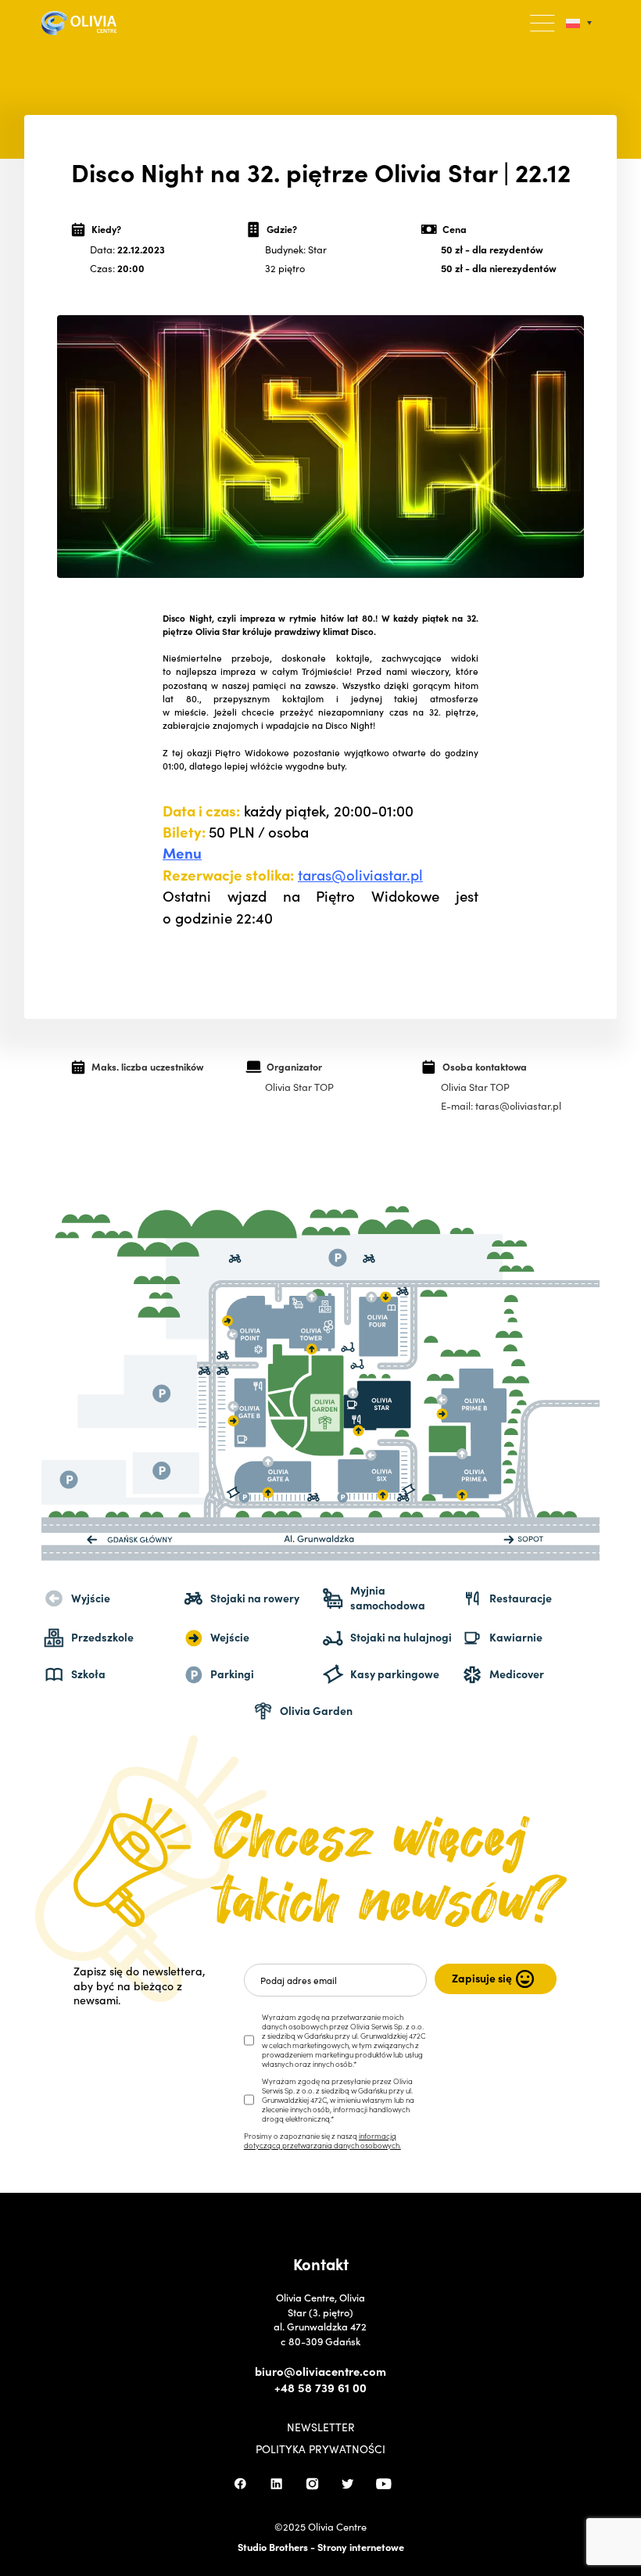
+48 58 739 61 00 (320, 2388)
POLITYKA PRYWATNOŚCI (320, 2449)
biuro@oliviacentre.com (320, 2371)
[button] (543, 23)
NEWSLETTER (321, 2427)
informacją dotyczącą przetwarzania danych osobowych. (322, 2140)
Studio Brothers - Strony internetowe (321, 2546)
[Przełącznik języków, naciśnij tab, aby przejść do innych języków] (579, 23)
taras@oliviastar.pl (360, 874)
